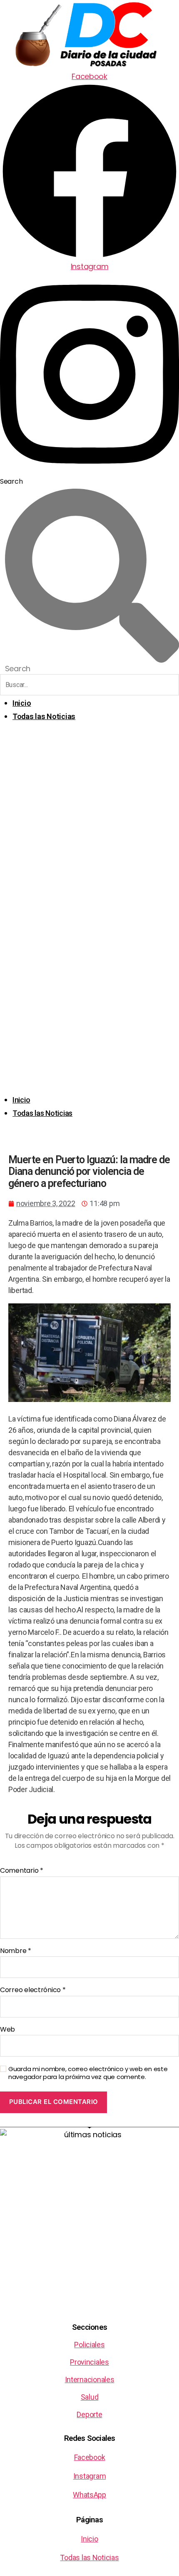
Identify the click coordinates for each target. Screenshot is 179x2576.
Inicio (22, 703)
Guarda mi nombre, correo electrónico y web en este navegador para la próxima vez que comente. (88, 2073)
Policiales (89, 2345)
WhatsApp (89, 2495)
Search (11, 481)
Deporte (89, 2414)
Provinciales (89, 2362)
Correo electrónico (33, 1990)
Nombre (16, 1951)
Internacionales (90, 2379)
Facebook (90, 2457)
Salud (90, 2397)
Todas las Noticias (44, 716)
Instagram (90, 2476)
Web (7, 2030)
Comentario (22, 1871)
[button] (89, 913)
